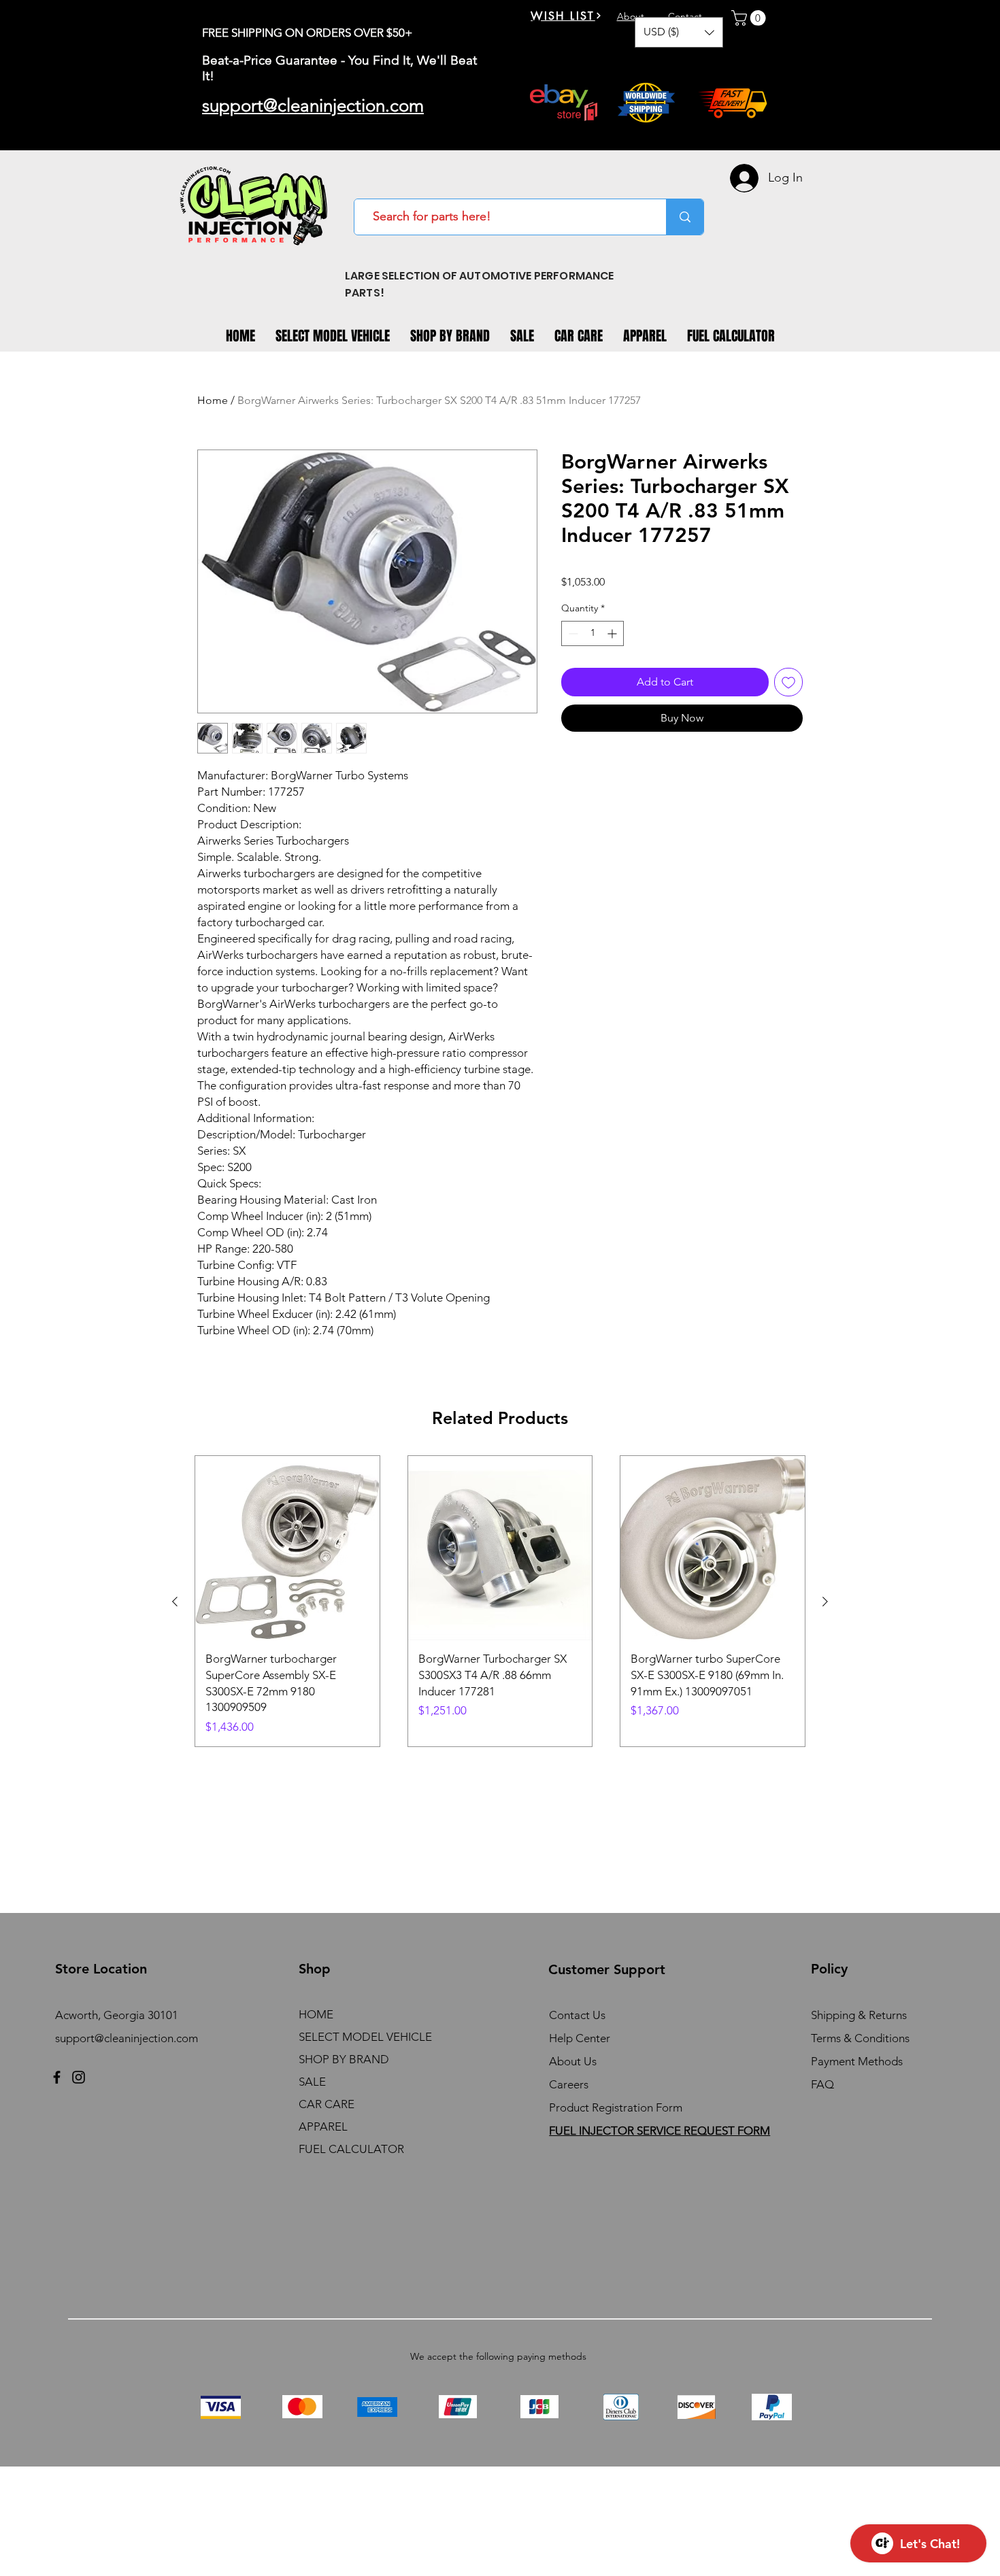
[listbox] (679, 32)
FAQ (822, 2084)
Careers (569, 2084)
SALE (312, 2082)
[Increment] (613, 633)
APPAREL (323, 2126)
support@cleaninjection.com (127, 2038)
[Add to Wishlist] (788, 682)
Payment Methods (858, 2061)
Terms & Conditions (860, 2038)
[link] (750, 18)
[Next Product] (825, 1601)
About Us (573, 2061)
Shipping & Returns (859, 2015)
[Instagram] (79, 2077)
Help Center (580, 2038)
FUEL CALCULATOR (351, 2149)
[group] (500, 1601)
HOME (316, 2014)
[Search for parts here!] (685, 217)
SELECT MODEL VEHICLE (365, 2037)
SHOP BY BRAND (344, 2059)
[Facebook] (57, 2077)
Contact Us (577, 2015)
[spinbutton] (593, 633)
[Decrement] (572, 633)
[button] (679, 32)
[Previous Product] (175, 1601)
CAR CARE (327, 2104)
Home (213, 400)
